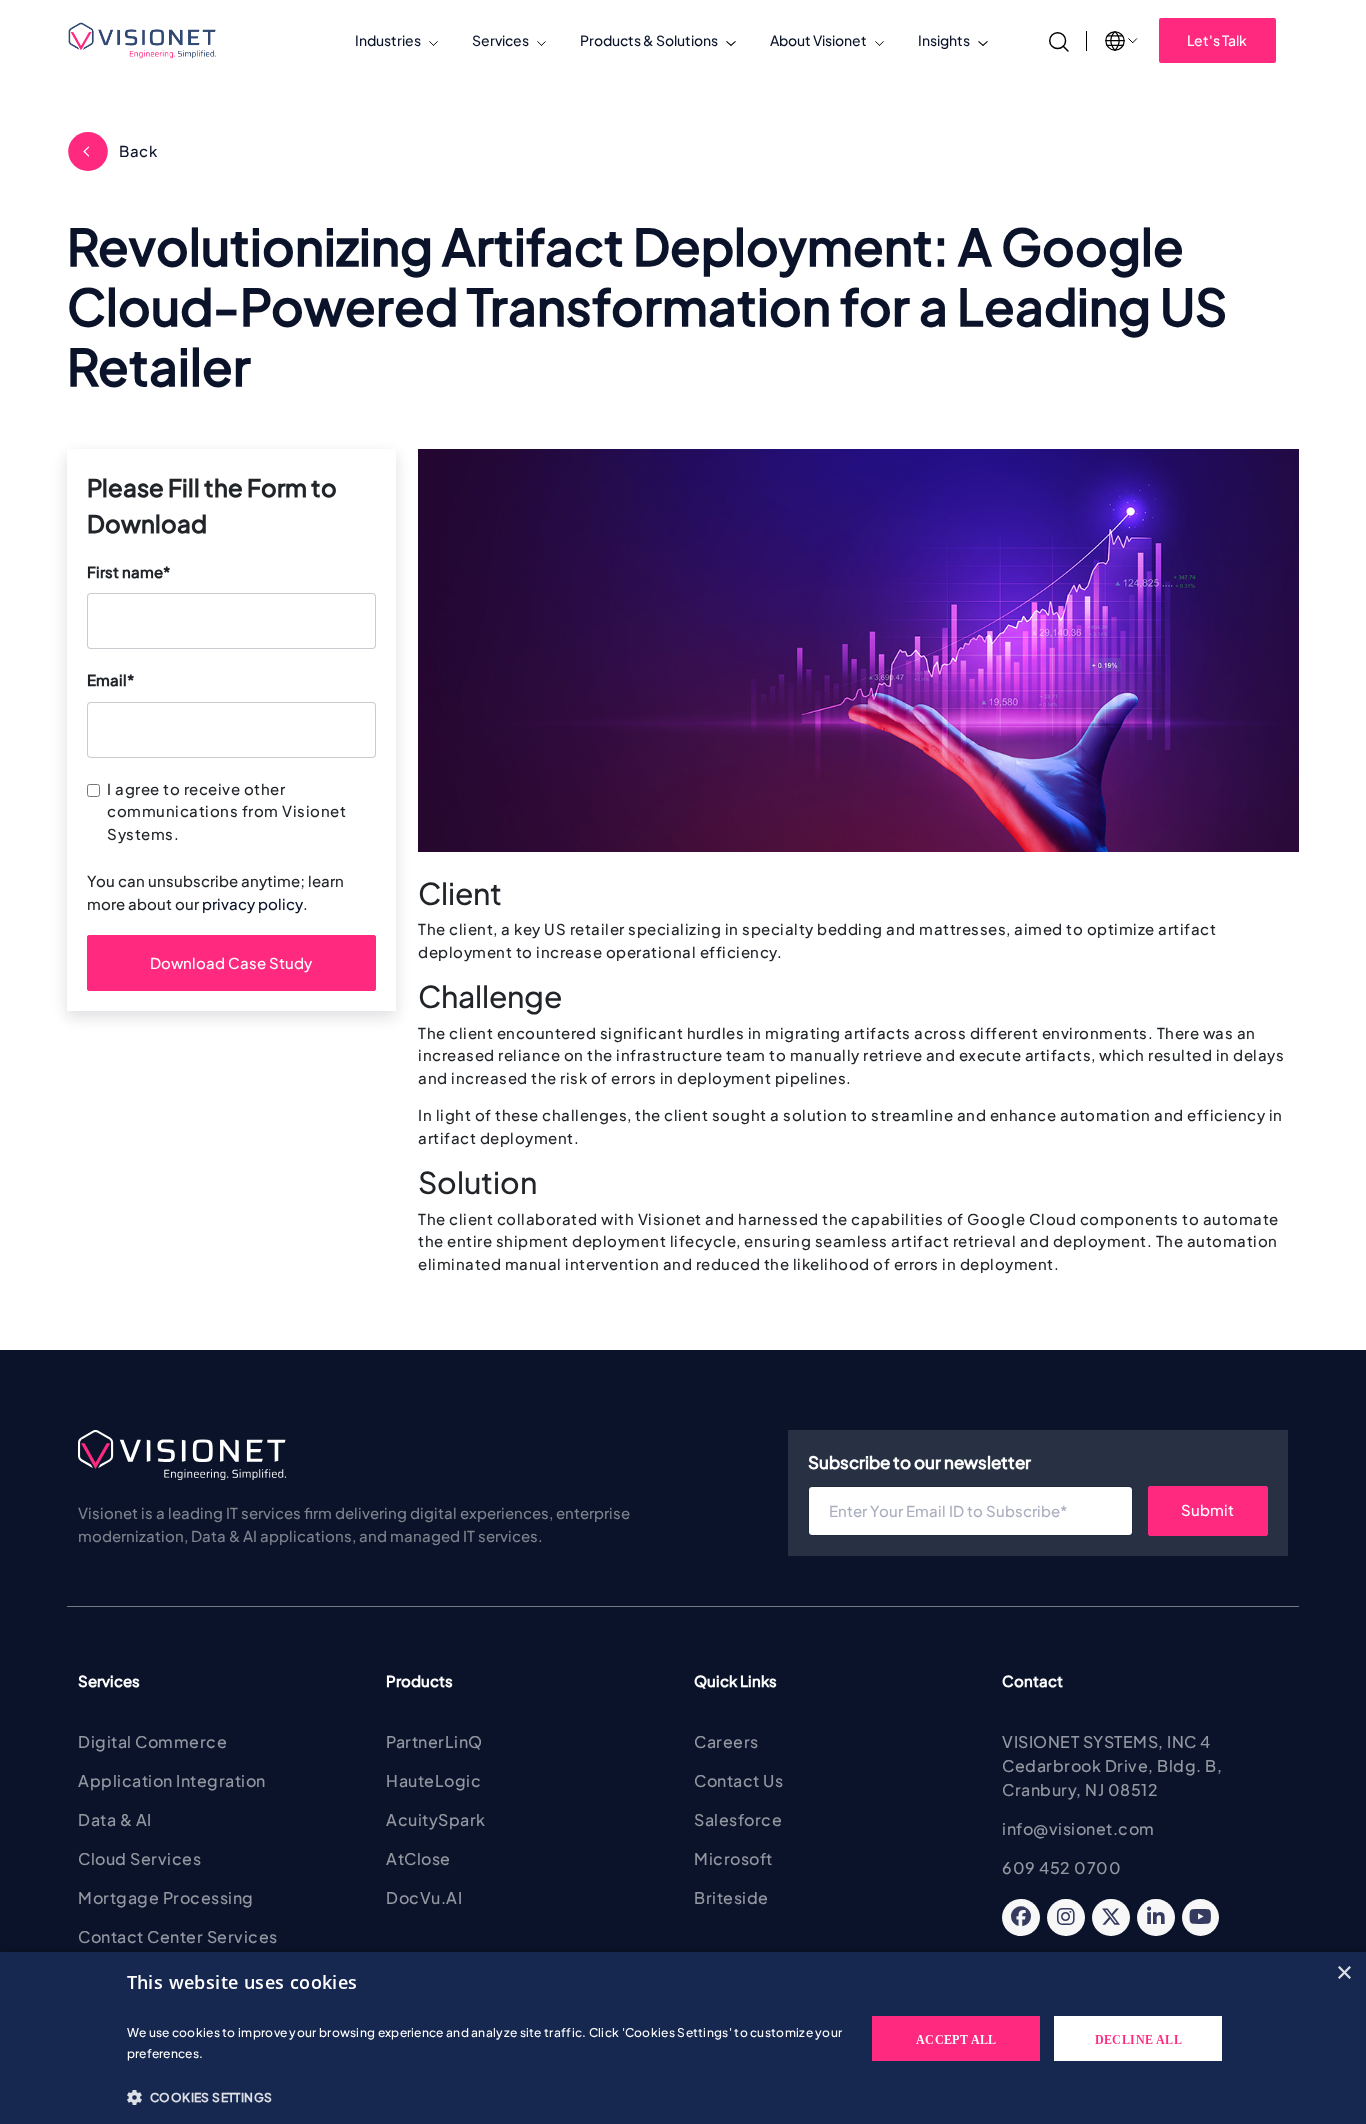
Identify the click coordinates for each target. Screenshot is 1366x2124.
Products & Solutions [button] (649, 40)
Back (138, 150)
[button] (485, 2097)
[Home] (150, 40)
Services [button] (500, 40)
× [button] (1343, 1973)
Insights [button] (944, 40)
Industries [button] (388, 40)
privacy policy (252, 903)
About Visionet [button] (818, 40)
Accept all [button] (956, 2040)
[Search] (1059, 39)
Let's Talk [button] (1217, 40)
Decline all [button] (1138, 2040)
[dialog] (683, 2038)
